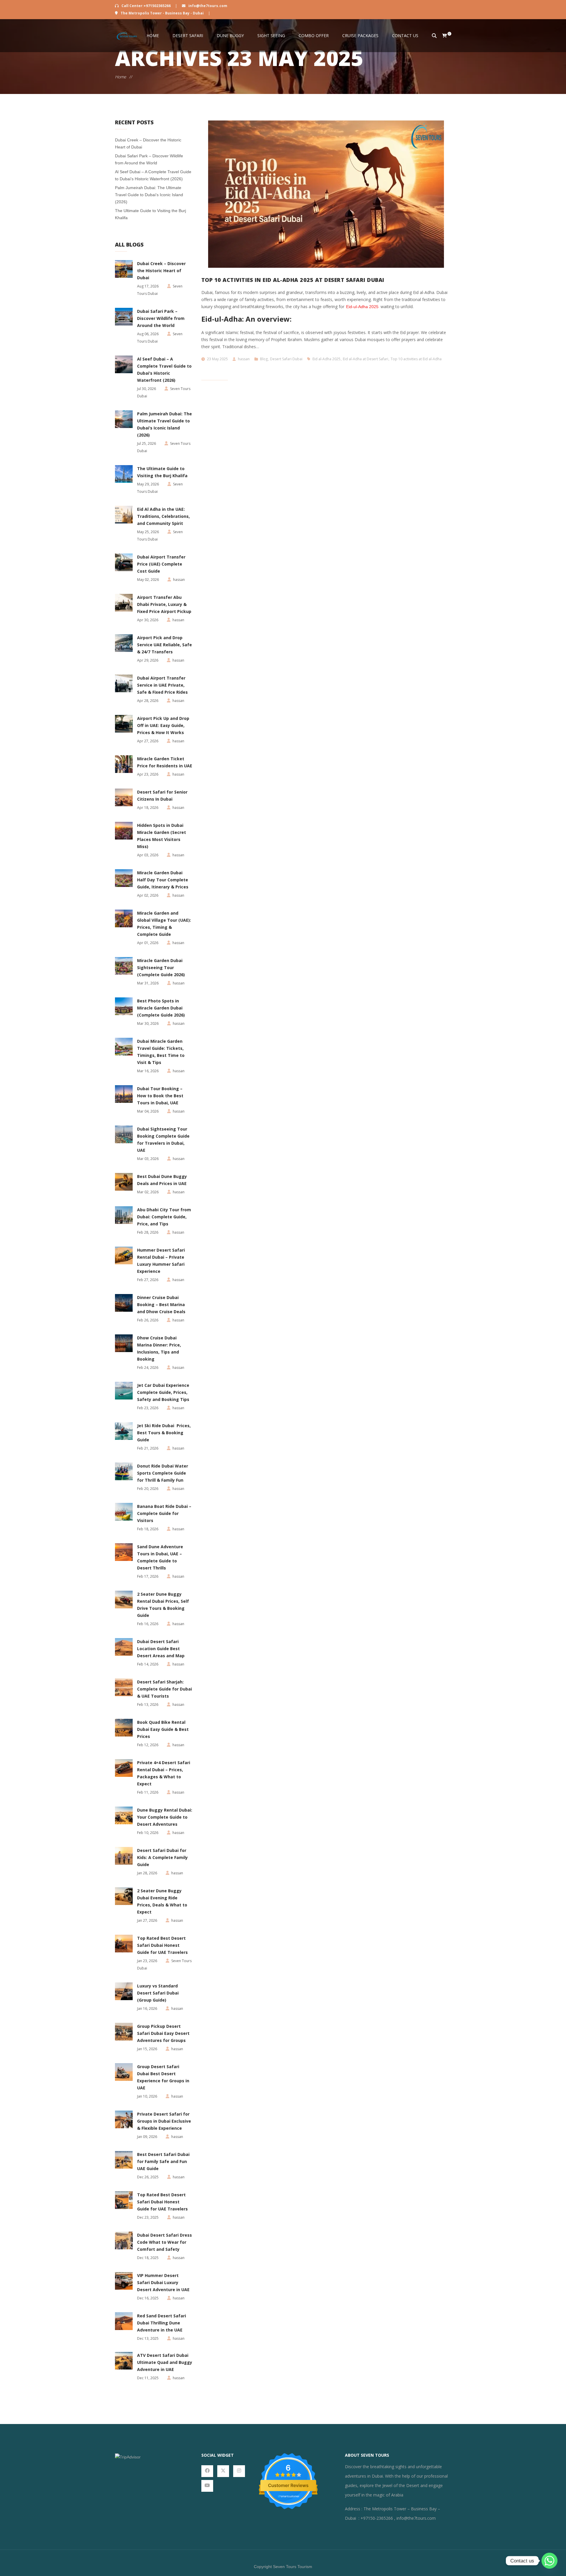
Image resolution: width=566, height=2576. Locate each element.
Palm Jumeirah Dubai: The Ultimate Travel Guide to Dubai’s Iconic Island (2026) (149, 195)
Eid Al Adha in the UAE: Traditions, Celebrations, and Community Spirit (163, 516)
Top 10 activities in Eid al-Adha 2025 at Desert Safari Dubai (293, 280)
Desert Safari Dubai (286, 359)
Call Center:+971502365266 (146, 6)
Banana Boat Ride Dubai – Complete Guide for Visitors (164, 1513)
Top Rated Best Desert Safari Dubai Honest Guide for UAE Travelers (162, 1945)
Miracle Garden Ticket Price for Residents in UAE (165, 762)
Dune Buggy (230, 35)
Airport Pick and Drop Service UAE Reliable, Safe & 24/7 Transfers (164, 645)
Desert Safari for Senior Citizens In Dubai (162, 795)
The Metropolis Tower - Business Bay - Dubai (162, 13)
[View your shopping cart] (441, 36)
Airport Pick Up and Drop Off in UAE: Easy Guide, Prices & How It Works (163, 725)
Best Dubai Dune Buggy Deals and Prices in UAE (162, 1180)
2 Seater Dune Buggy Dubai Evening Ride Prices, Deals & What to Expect (162, 1901)
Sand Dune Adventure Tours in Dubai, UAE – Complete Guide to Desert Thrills (160, 1557)
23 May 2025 (217, 359)
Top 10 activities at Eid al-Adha (416, 359)
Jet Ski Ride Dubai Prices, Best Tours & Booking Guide (164, 1433)
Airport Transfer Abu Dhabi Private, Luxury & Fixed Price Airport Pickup (164, 604)
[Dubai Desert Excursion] (127, 36)
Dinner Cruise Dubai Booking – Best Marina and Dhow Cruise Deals (161, 1304)
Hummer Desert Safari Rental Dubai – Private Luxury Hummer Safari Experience (161, 1261)
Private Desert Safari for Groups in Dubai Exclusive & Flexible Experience (164, 2121)
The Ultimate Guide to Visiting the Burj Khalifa (162, 472)
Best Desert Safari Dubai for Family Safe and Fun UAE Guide (163, 2161)
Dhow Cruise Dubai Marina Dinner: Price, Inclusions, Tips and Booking (159, 1348)
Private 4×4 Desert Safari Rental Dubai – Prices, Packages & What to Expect (164, 1773)
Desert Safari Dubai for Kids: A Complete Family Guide (162, 1857)
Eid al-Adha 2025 (326, 359)
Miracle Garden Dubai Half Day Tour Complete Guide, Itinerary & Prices (163, 880)
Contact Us (405, 35)
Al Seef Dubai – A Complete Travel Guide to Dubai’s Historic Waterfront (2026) (164, 370)
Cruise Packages (360, 35)
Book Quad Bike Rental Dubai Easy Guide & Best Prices (163, 1729)
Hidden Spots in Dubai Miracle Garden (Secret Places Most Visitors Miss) (162, 836)
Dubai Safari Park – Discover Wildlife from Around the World (161, 318)
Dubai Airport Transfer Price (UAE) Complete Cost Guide (161, 564)
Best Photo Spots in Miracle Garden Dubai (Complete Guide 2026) (161, 1008)
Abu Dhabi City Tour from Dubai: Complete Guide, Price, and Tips (164, 1217)
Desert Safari (188, 35)
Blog (264, 359)
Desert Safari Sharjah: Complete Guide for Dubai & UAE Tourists (164, 1689)
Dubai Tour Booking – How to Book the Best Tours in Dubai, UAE (160, 1096)
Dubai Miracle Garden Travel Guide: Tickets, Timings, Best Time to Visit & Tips (161, 1052)
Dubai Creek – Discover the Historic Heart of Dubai (161, 271)
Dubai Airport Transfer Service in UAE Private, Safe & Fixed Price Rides (162, 685)
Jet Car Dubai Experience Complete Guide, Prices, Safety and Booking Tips (163, 1392)
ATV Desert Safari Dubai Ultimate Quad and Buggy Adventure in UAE (165, 2362)
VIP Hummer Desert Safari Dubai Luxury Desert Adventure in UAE (163, 2282)
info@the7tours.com (207, 6)
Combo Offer (314, 35)
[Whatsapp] (549, 2561)
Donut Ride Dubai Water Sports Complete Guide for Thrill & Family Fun (163, 1473)
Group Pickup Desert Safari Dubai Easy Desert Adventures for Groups (163, 2033)
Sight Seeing (271, 35)
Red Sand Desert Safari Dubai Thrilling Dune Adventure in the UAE (162, 2323)
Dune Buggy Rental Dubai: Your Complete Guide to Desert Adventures (165, 1817)
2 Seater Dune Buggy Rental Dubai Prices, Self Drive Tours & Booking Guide (163, 1605)
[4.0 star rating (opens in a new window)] (288, 2475)
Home (153, 35)
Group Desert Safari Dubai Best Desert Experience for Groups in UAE (163, 2077)
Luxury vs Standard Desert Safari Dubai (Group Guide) (158, 1993)
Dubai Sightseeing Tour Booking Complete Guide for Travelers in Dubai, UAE (163, 1140)
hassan (244, 359)
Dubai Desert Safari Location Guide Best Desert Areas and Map (161, 1649)
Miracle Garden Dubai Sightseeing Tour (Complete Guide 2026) (161, 968)
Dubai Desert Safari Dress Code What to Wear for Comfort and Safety (164, 2242)
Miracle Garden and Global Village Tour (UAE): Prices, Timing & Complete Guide (164, 924)
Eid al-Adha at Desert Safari (366, 359)
